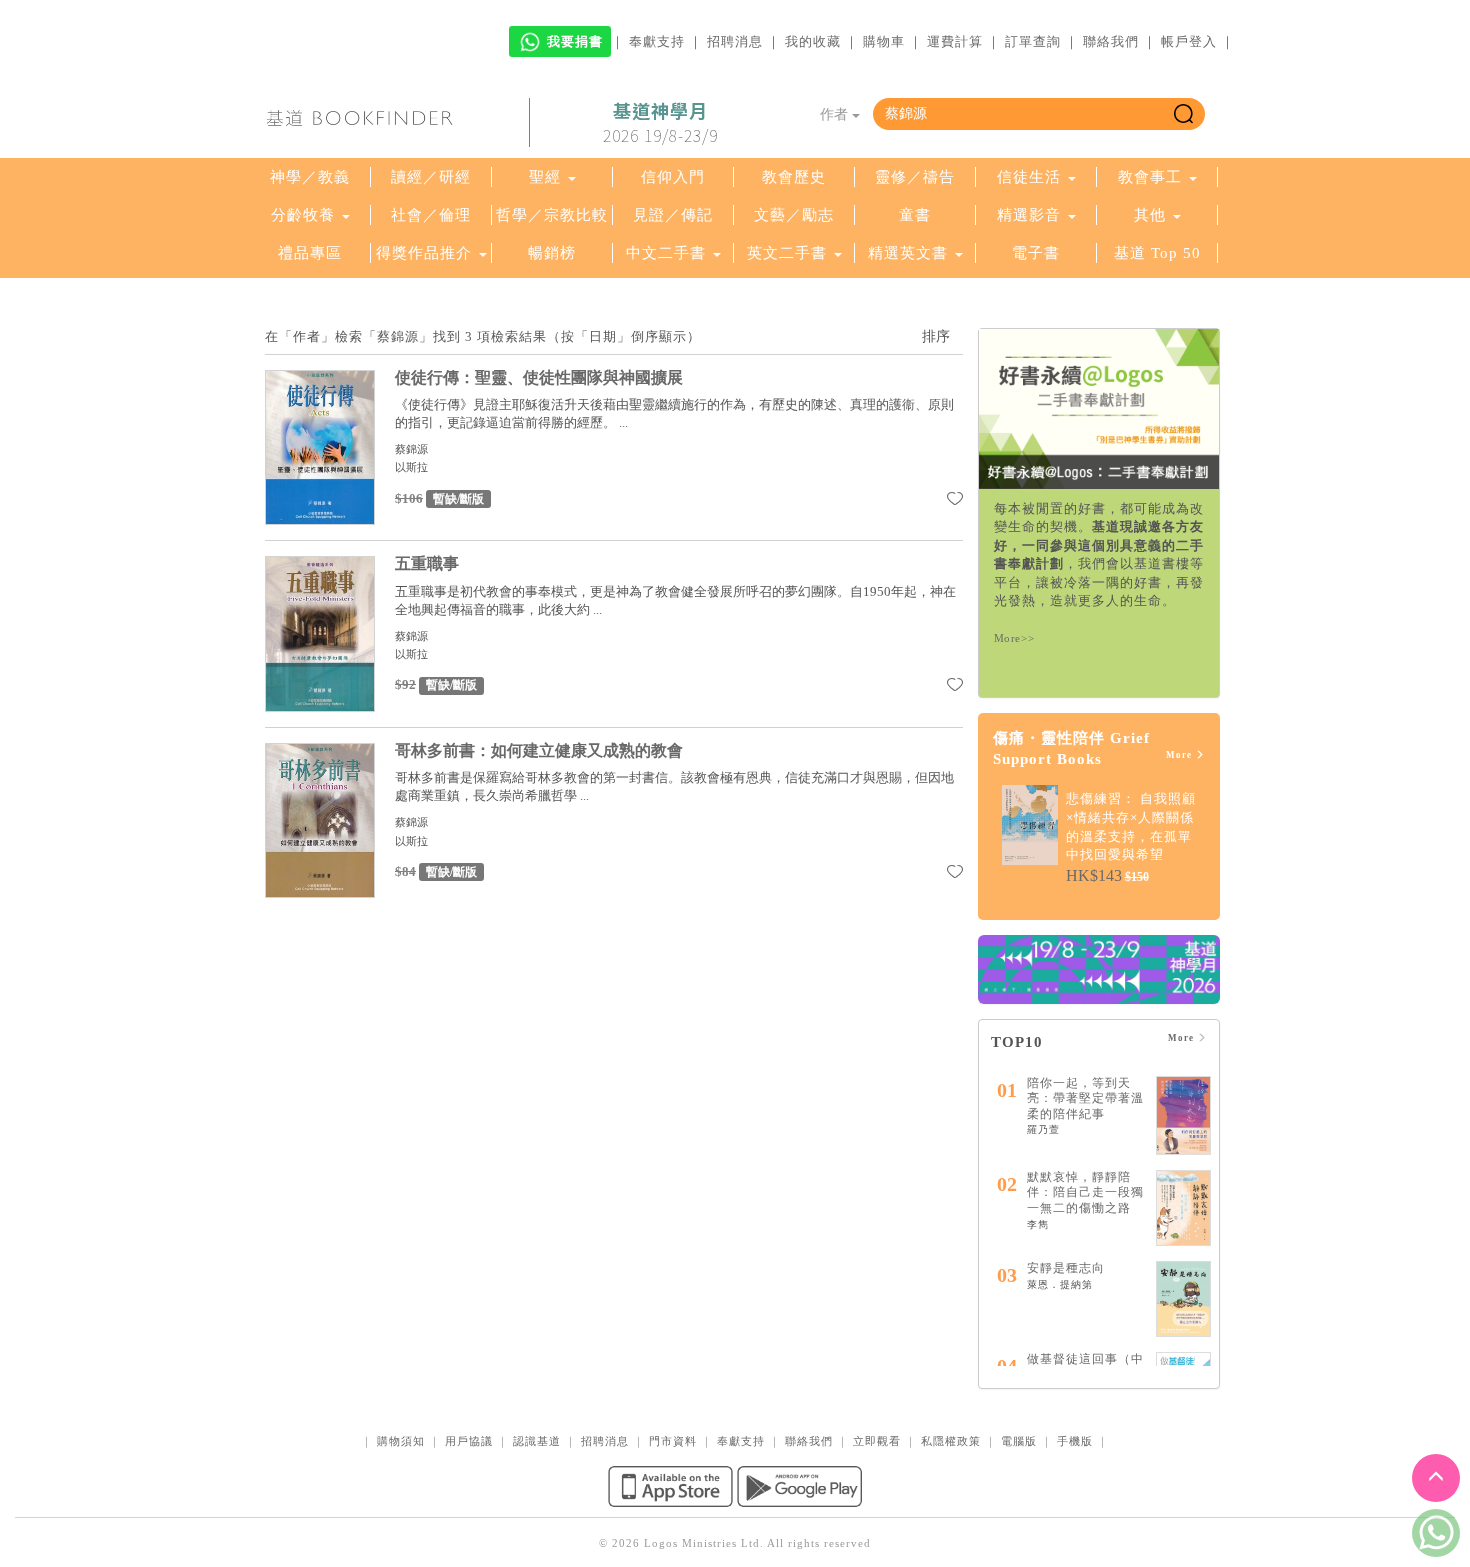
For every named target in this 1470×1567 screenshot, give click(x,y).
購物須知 (401, 1441)
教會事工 (1150, 177)
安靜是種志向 (1066, 1268)
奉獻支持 (657, 41)
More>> (1014, 638)
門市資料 (673, 1441)
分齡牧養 (303, 215)
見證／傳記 (673, 215)
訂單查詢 (1033, 41)
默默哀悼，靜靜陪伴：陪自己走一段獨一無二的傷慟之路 (1085, 1192)
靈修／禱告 (915, 177)
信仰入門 (673, 177)
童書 (915, 215)
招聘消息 (735, 41)
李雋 (1038, 1224)
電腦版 (1019, 1441)
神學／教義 (310, 177)
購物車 (884, 41)
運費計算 (955, 41)
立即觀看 (877, 1441)
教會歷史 (794, 177)
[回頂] (1436, 1478)
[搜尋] (1183, 114)
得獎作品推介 (424, 253)
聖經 (545, 177)
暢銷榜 (552, 253)
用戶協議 (469, 1441)
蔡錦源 (411, 449)
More (1180, 755)
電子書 (1036, 253)
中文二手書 (668, 253)
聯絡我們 (1111, 41)
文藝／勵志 (794, 215)
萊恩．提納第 (1060, 1284)
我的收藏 (813, 41)
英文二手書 (789, 253)
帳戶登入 (1189, 41)
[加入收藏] (955, 502)
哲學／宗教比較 (552, 215)
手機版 (1075, 1441)
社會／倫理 (431, 215)
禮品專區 (310, 253)
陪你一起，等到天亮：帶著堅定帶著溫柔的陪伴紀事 (1085, 1098)
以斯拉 (411, 467)
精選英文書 (910, 253)
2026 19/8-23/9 (660, 123)
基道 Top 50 (1157, 253)
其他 (1150, 215)
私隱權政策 (951, 1441)
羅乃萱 (1043, 1129)
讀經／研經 (431, 177)
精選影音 (1029, 215)
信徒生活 (1029, 177)
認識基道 (537, 1441)
